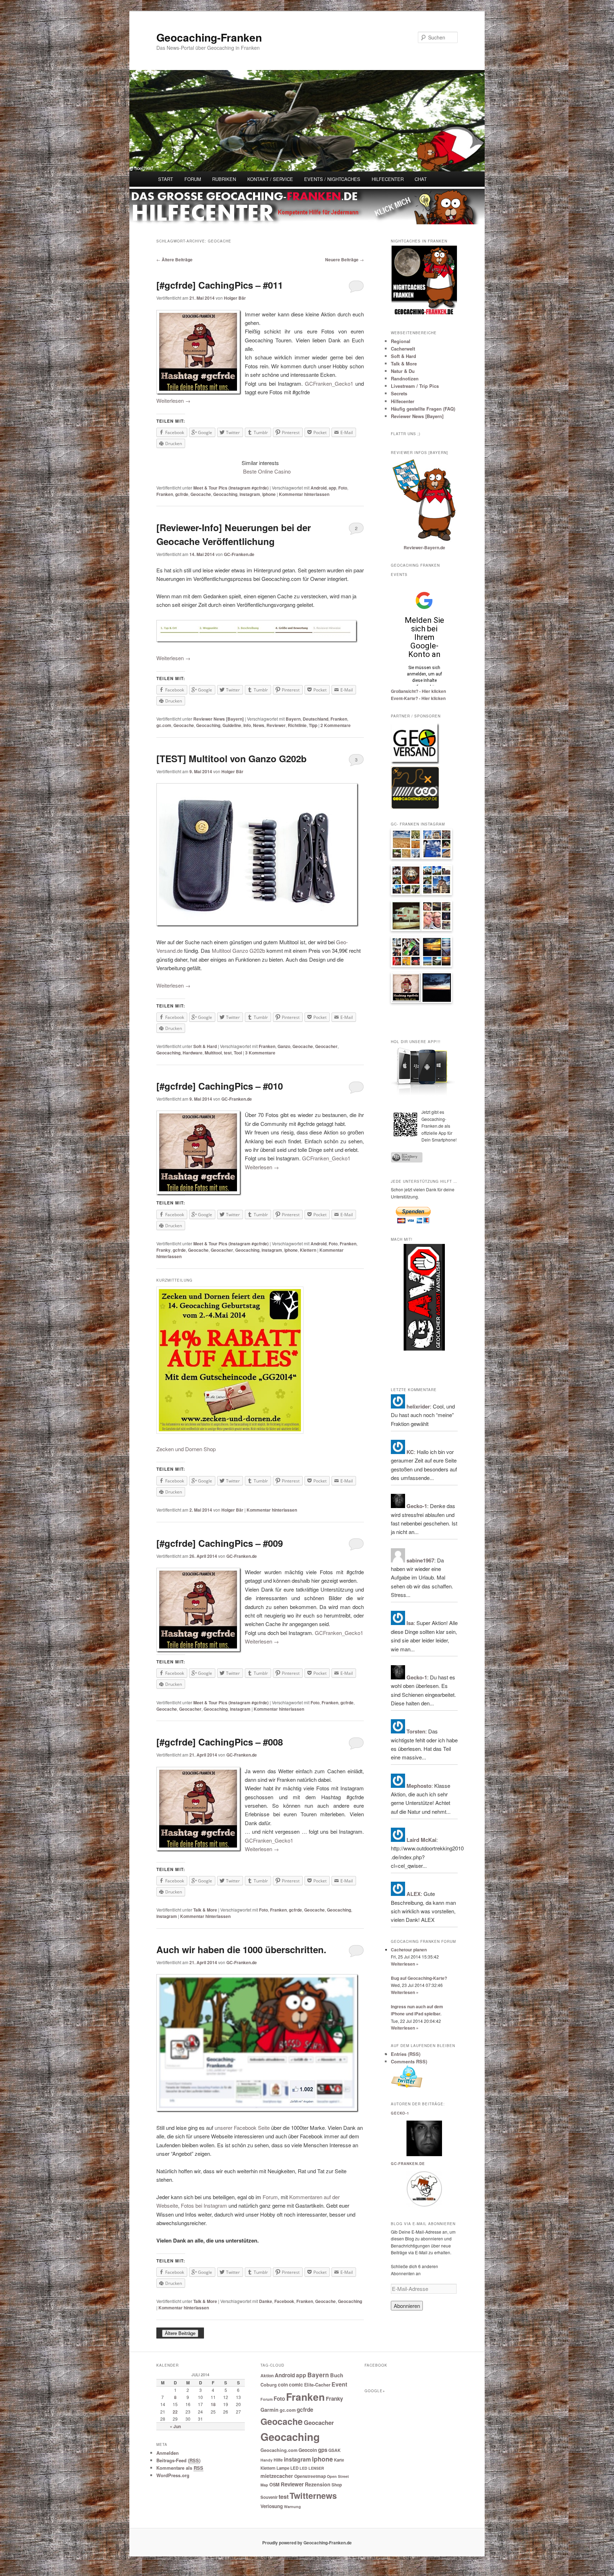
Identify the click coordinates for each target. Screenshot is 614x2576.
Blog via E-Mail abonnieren (423, 2224)
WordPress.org (173, 2475)
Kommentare (336, 725)
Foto (343, 488)
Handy (266, 2460)
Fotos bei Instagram (204, 2205)
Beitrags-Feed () (178, 2460)
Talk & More (205, 1910)
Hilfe (278, 2460)
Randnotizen (405, 378)
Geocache (201, 494)
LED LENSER (312, 2468)
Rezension (318, 2484)
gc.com (164, 725)
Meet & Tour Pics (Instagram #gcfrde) (231, 488)
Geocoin (308, 2450)
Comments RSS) (409, 2061)
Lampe (283, 2468)
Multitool (213, 1053)
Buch (337, 2375)
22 (175, 2412)
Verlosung (272, 2506)
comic (296, 2385)
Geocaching (225, 494)
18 (213, 2404)
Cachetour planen (409, 1950)
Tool (238, 1053)
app (332, 488)
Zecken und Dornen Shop (186, 1449)
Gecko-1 (400, 2113)
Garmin (270, 2410)
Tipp (313, 725)
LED (294, 2468)
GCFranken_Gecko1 (329, 383)
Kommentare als (180, 2468)
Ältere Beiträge (174, 260)
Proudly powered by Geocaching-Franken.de (307, 2543)
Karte (339, 2460)
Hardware (193, 1053)
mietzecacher (277, 2476)
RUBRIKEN (224, 179)
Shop (337, 2485)
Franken (165, 494)
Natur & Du (403, 371)
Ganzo (284, 1046)
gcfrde (182, 494)
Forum (270, 2197)
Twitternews (313, 2495)
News (259, 725)
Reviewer (276, 725)
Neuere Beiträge (344, 260)
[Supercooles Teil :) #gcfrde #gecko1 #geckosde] (406, 918)
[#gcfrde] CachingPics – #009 (220, 1543)
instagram (250, 494)
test (228, 1053)
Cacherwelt (403, 349)
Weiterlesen (173, 400)
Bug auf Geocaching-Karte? (419, 1978)
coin (283, 2385)
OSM (274, 2485)
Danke (266, 2301)
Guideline (232, 725)
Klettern (308, 1250)
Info (247, 725)
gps (323, 2450)
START (166, 179)
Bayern (293, 719)
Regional (401, 341)
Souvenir (269, 2497)
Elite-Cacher (317, 2385)
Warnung (292, 2506)
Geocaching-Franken (209, 37)
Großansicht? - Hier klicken (418, 691)
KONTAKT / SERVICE (270, 179)
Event (339, 2384)
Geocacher (326, 1046)
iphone (269, 494)
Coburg (269, 2385)
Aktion (267, 2375)
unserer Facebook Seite (242, 2128)
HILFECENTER (388, 179)
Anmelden (168, 2453)
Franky (163, 1250)
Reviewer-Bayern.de (424, 547)
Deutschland (316, 719)
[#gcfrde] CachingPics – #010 (220, 1086)
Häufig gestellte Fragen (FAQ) (423, 409)
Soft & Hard (205, 1046)
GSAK (335, 2450)
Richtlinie (297, 725)
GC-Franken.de (239, 554)
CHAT (421, 179)
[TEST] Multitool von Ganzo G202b (231, 758)
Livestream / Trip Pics (415, 386)
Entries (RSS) (406, 2054)
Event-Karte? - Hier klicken (418, 698)
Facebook (284, 2301)
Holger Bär (235, 298)
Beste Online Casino (267, 471)
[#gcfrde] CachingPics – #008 (220, 1742)
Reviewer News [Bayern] (219, 719)
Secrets (399, 393)
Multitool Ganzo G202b (238, 950)
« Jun (175, 2426)
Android (319, 488)
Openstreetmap (310, 2476)
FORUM (193, 179)
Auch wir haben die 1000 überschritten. (241, 1949)
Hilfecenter (403, 401)
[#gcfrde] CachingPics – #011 (220, 285)
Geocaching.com (279, 2450)
